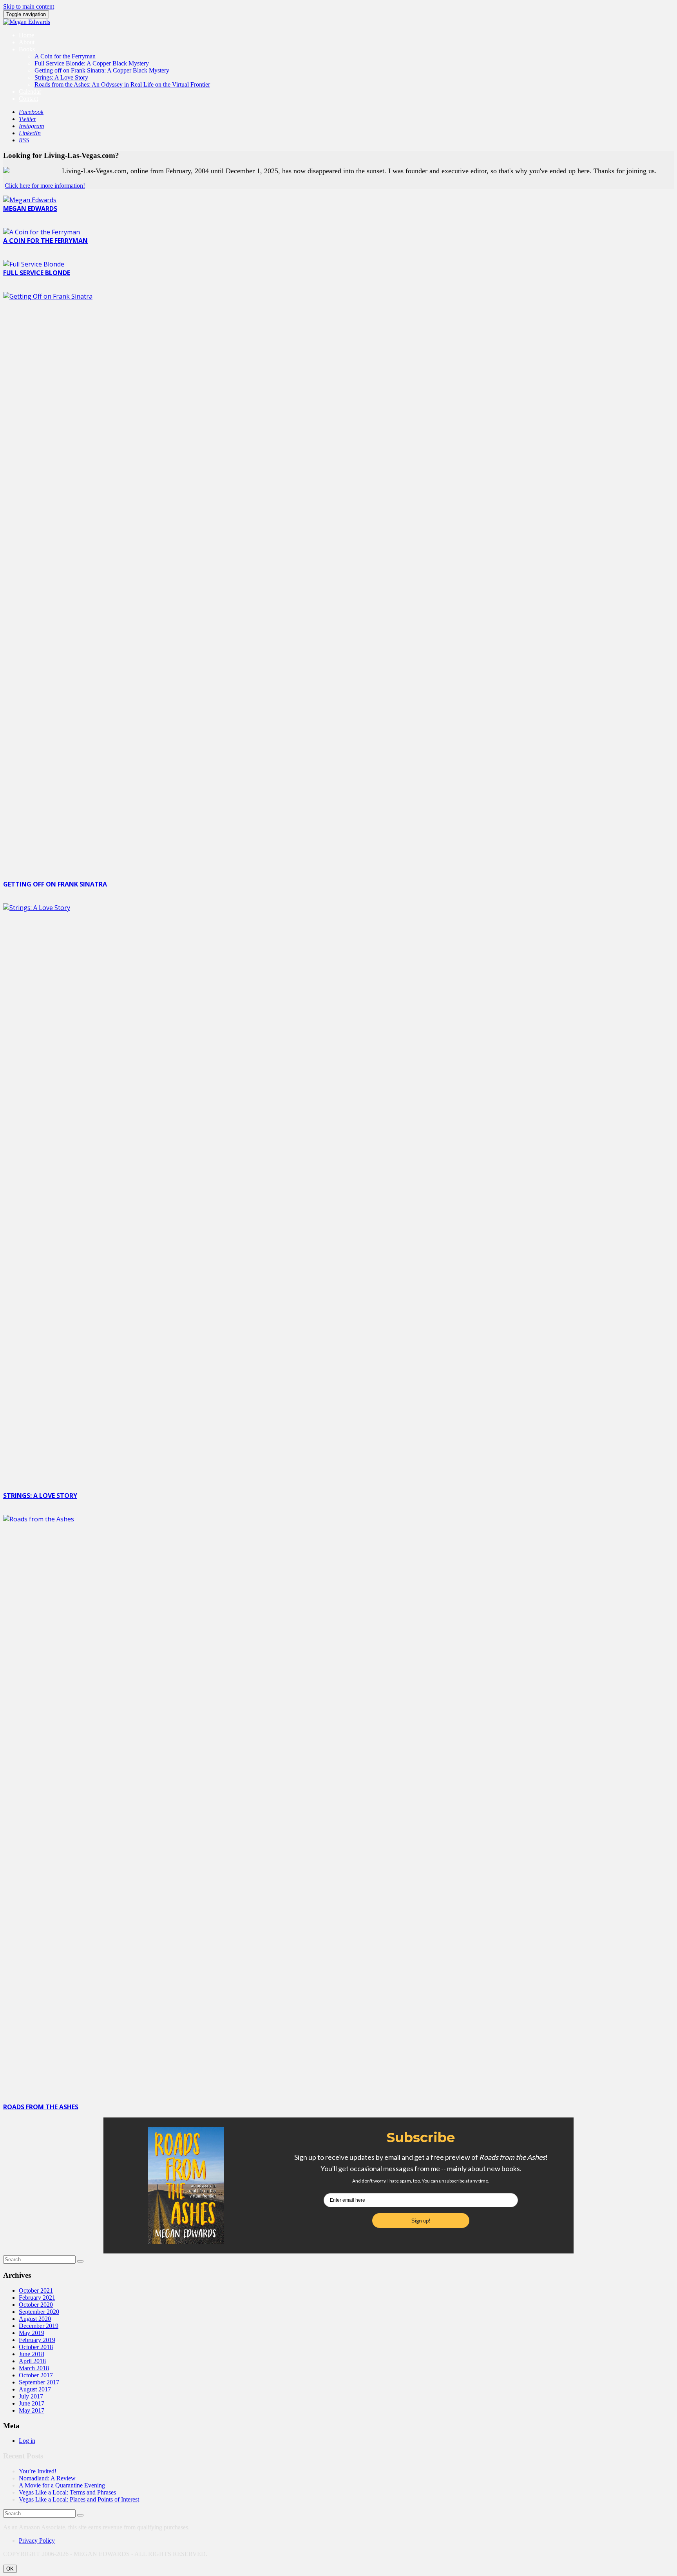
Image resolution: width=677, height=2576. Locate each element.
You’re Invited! (38, 2471)
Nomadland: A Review (47, 2478)
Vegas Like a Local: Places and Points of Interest (79, 2499)
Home (26, 35)
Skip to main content (29, 6)
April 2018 (32, 2361)
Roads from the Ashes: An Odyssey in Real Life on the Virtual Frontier (122, 84)
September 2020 (39, 2312)
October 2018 (36, 2347)
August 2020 (35, 2319)
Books (27, 49)
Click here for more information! (45, 186)
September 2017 (39, 2382)
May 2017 (32, 2410)
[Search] (80, 2261)
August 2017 (35, 2389)
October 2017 (36, 2375)
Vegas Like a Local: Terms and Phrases (67, 2492)
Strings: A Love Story (61, 77)
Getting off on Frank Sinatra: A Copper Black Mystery (102, 70)
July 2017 (31, 2396)
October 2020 (36, 2305)
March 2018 (34, 2368)
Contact (28, 99)
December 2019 (39, 2326)
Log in (27, 2441)
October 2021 (36, 2290)
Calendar (30, 92)
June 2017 (32, 2403)
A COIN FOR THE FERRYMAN (45, 241)
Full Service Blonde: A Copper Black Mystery (92, 63)
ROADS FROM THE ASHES (41, 2107)
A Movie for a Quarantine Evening (62, 2485)
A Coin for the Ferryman (65, 56)
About (27, 42)
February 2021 (37, 2298)
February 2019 (37, 2340)
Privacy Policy (37, 2541)
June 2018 (32, 2354)
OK (10, 2569)
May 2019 (32, 2333)
